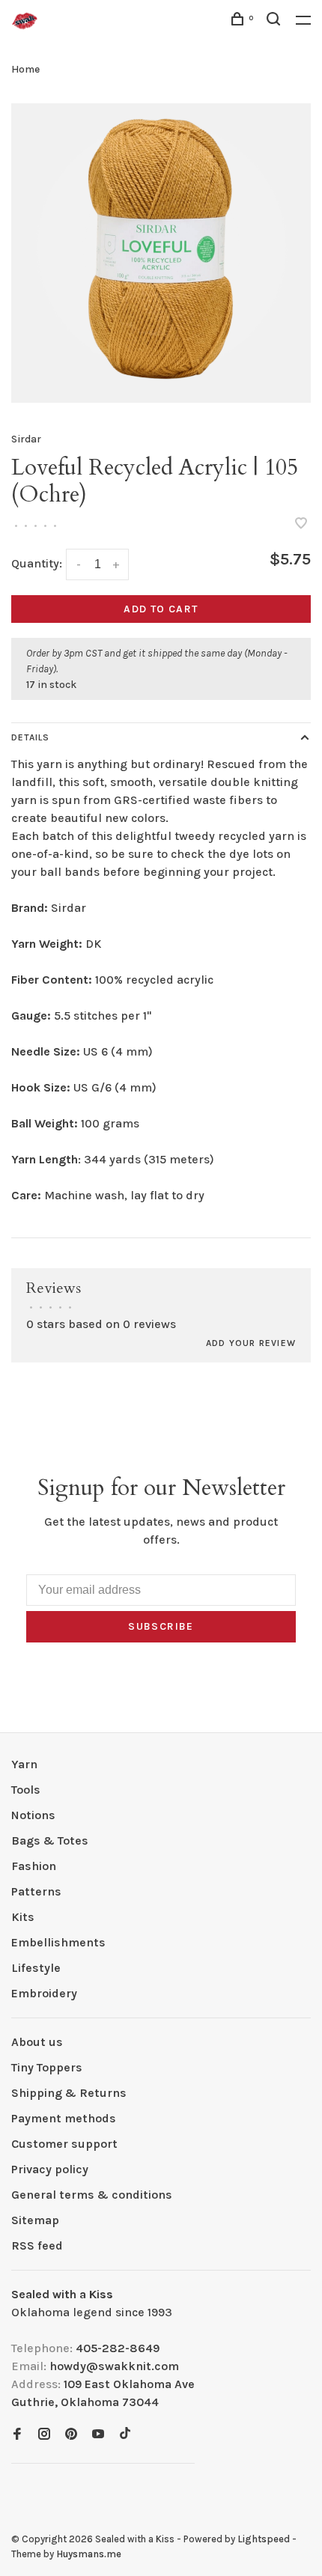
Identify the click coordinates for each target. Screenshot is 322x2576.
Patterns (36, 1891)
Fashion (34, 1866)
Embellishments (58, 1942)
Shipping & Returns (69, 2093)
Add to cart (161, 609)
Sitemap (35, 2220)
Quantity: (37, 563)
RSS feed (37, 2245)
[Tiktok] (125, 2435)
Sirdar (26, 439)
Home (25, 69)
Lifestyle (36, 1968)
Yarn (24, 1764)
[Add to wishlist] (301, 524)
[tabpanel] (161, 253)
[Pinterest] (71, 2435)
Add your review (251, 1343)
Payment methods (64, 2118)
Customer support (64, 2144)
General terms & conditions (92, 2195)
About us (37, 2042)
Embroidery (44, 1993)
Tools (26, 1790)
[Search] (276, 21)
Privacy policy (50, 2169)
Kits (23, 1917)
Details (30, 737)
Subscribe (161, 1626)
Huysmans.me (89, 2554)
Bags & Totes (50, 1840)
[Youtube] (98, 2435)
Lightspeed (264, 2539)
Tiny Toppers (47, 2067)
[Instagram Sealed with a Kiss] (44, 2435)
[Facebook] (17, 2435)
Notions (33, 1815)
